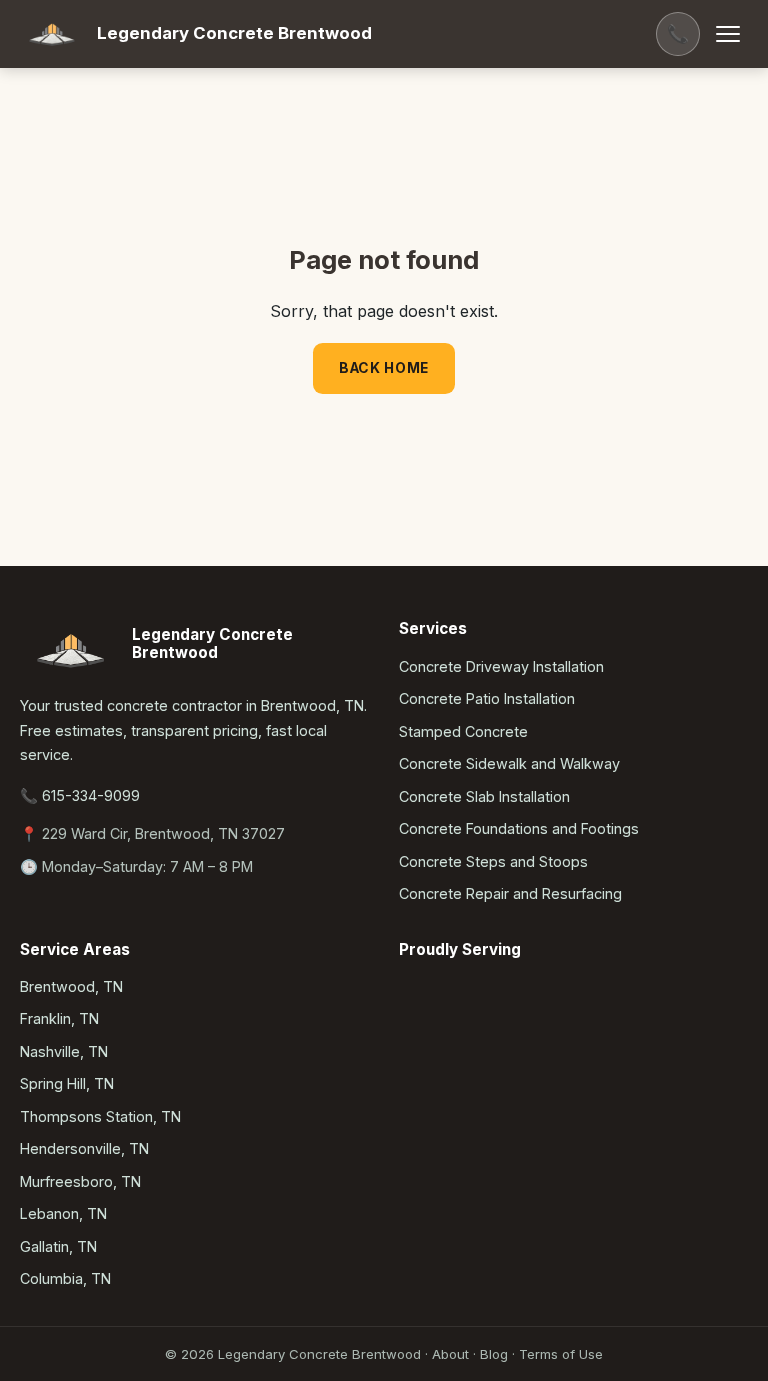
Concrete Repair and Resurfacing (510, 893)
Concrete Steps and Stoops (493, 861)
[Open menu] (728, 34)
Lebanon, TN (63, 1213)
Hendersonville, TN (84, 1148)
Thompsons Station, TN (100, 1116)
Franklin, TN (59, 1018)
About (450, 1354)
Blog (494, 1354)
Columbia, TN (65, 1278)
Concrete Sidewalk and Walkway (509, 763)
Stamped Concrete (463, 731)
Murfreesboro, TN (80, 1181)
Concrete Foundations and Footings (519, 828)
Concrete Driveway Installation (501, 666)
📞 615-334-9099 (80, 795)
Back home (384, 368)
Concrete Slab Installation (484, 796)
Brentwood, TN (71, 986)
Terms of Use (561, 1354)
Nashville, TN (64, 1051)
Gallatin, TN (58, 1246)
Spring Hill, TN (67, 1083)
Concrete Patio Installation (487, 698)
